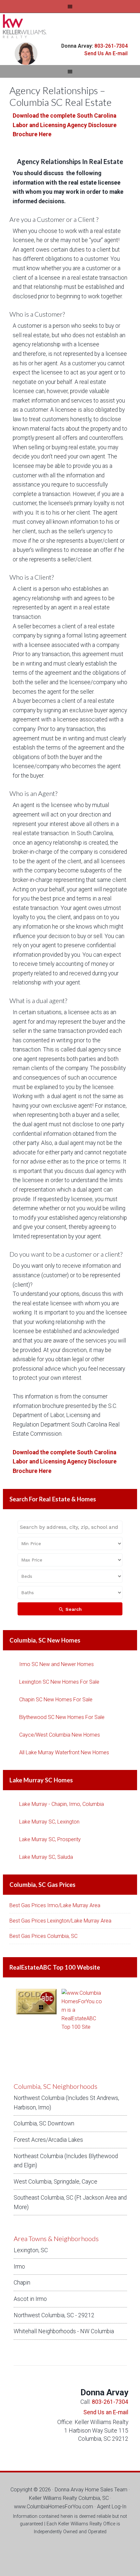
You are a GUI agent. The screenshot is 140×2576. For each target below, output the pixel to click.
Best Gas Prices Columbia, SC (43, 1936)
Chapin (22, 2283)
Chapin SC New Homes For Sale (56, 1700)
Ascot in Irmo (30, 2299)
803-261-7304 (110, 46)
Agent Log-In (112, 2507)
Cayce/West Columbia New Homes (60, 1735)
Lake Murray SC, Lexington (49, 1822)
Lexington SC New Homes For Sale (59, 1682)
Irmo (19, 2267)
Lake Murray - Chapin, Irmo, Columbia (62, 1804)
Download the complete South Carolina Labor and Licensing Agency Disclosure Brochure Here (65, 125)
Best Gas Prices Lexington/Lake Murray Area (60, 1921)
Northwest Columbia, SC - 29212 (54, 2315)
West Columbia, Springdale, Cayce (56, 2182)
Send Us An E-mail (106, 53)
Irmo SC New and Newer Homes (56, 1664)
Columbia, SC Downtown (44, 2123)
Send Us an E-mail (106, 2412)
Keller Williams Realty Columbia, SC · (70, 2498)
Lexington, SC (31, 2250)
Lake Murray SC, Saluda (46, 1857)
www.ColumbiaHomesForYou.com (54, 2507)
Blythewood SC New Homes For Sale (62, 1717)
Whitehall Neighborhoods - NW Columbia (64, 2331)
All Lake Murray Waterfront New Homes (64, 1752)
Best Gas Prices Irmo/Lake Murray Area (55, 1905)
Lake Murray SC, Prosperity (50, 1839)
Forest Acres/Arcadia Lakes (48, 2140)
